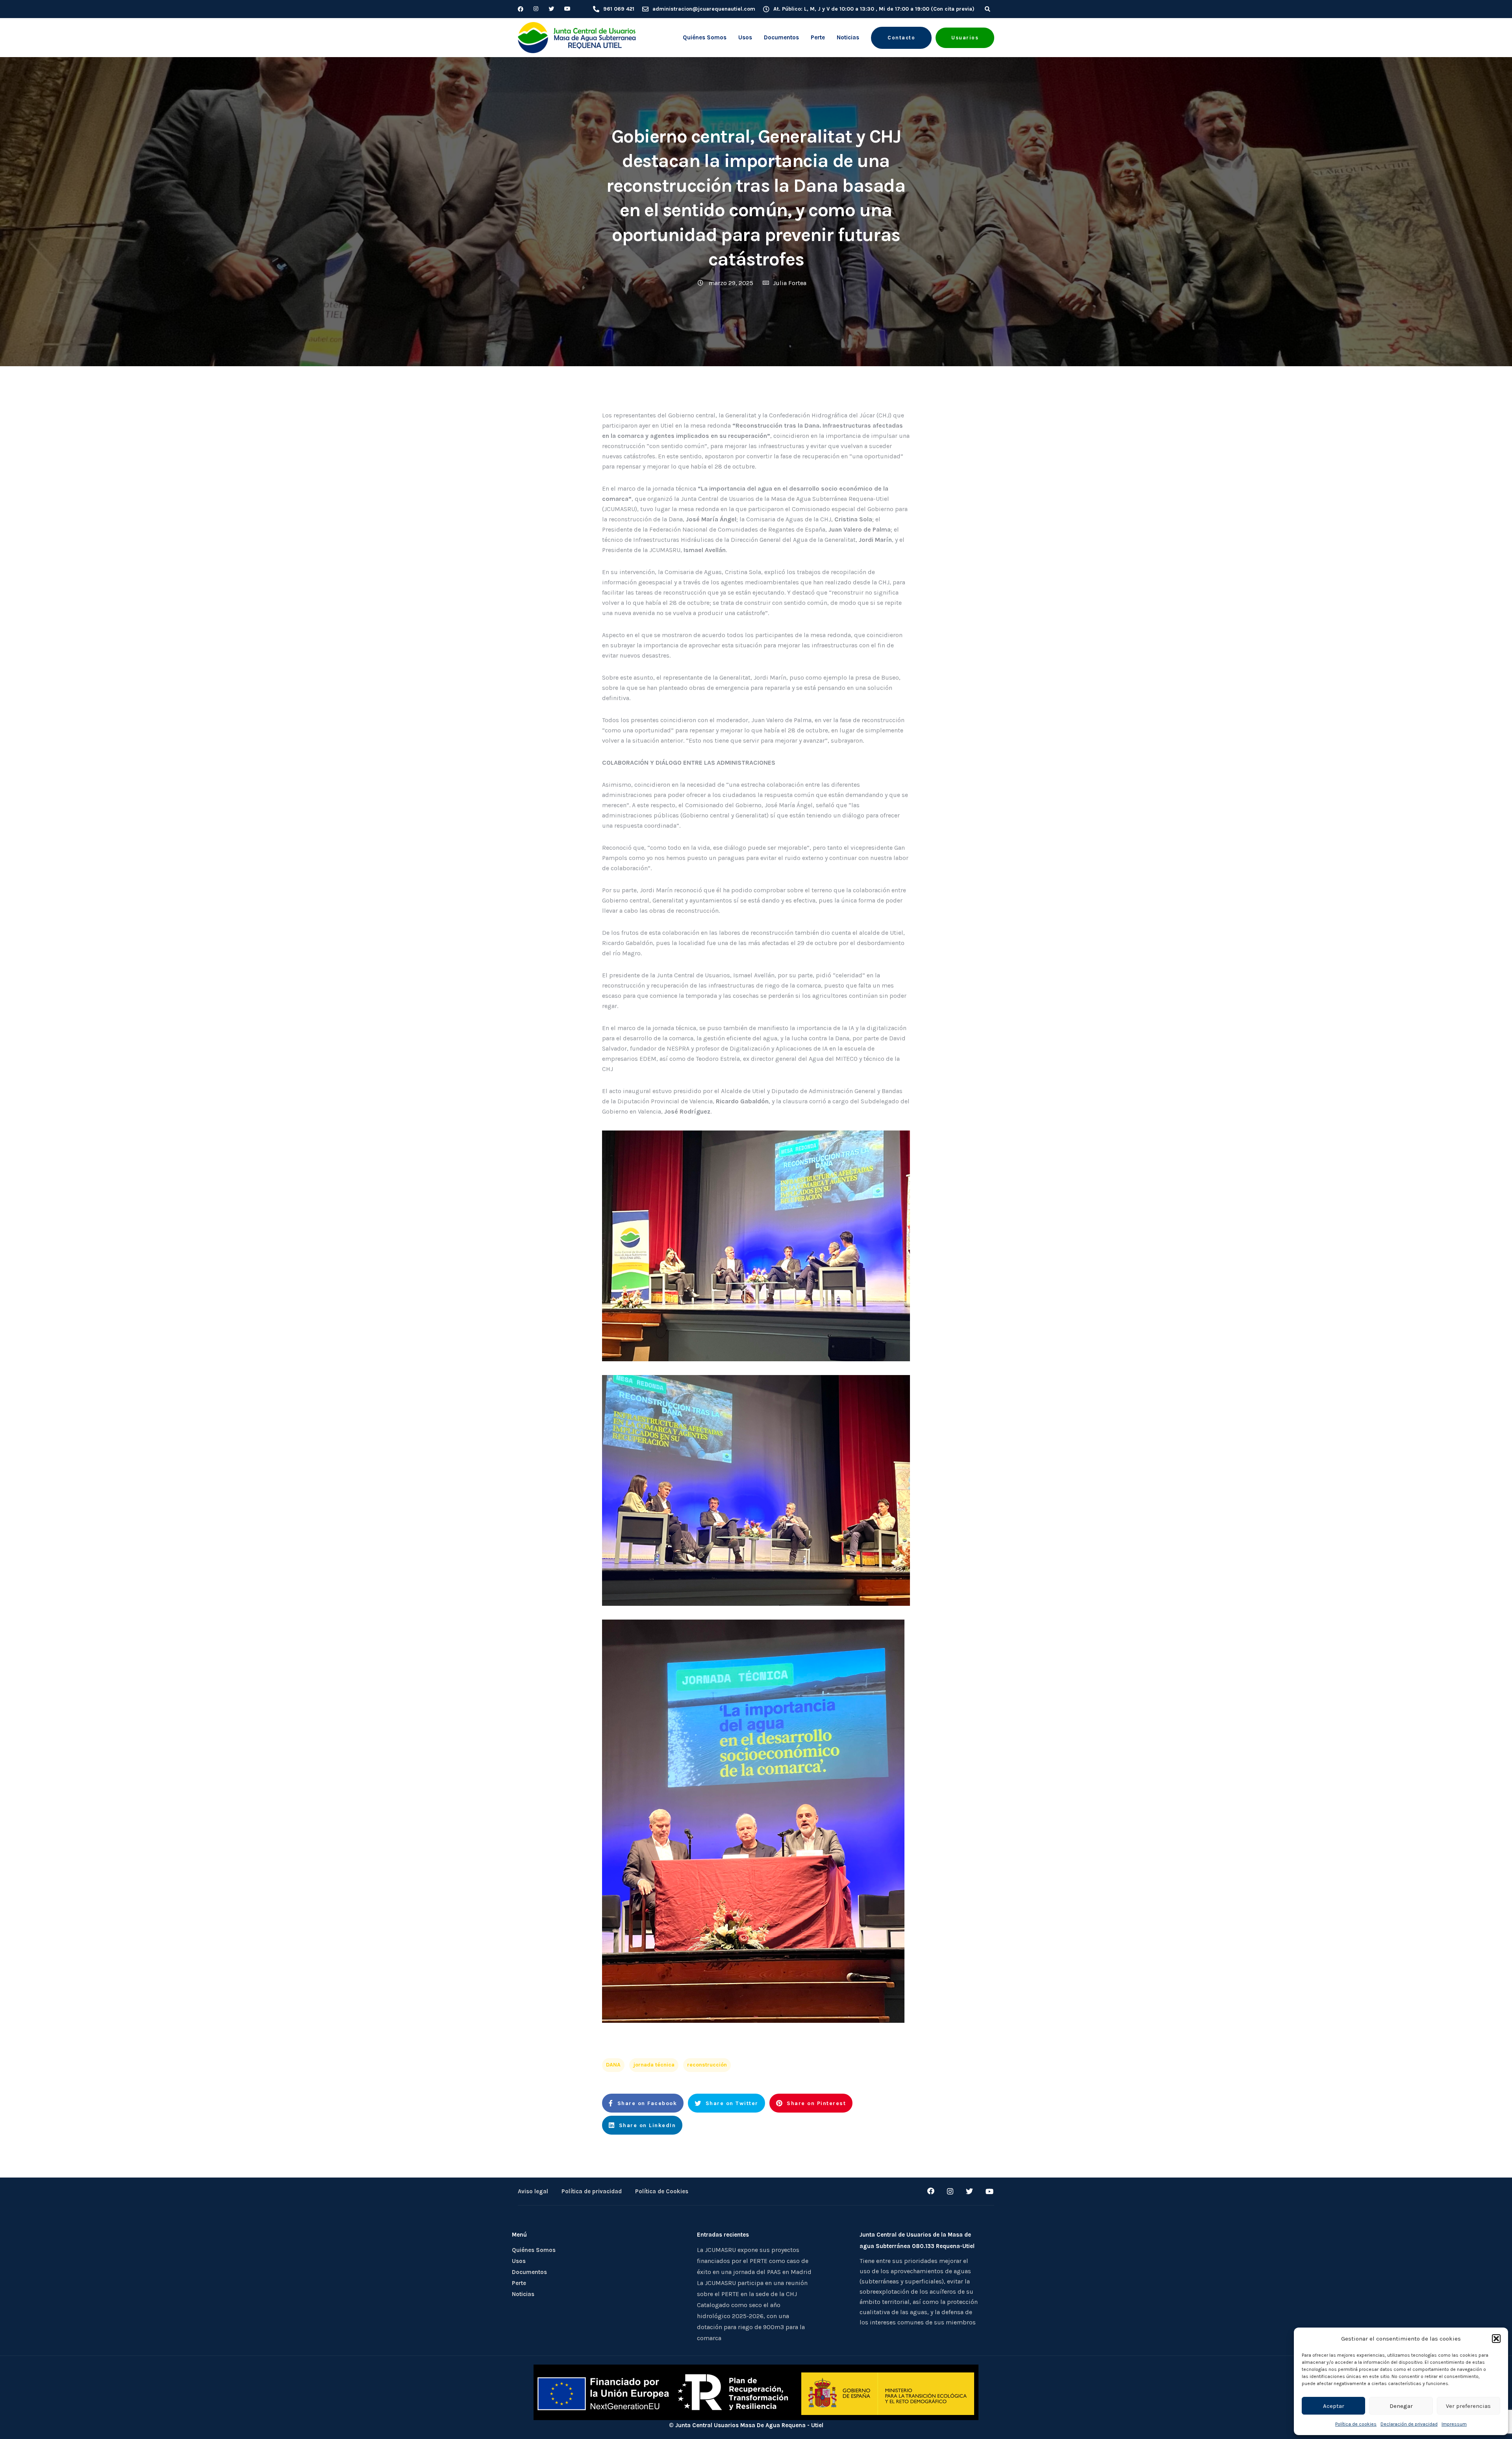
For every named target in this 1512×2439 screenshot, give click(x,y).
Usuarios (965, 38)
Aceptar (1334, 2406)
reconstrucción (707, 2065)
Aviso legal (533, 2191)
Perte (818, 37)
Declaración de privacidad (1409, 2424)
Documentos (781, 37)
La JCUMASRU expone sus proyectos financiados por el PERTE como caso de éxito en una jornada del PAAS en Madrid (754, 2261)
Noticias (848, 37)
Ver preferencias (1468, 2406)
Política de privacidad (592, 2191)
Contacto (901, 38)
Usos (745, 37)
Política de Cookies (662, 2191)
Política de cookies (1356, 2424)
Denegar (1401, 2406)
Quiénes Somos (705, 37)
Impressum (1454, 2424)
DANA (613, 2065)
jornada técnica (654, 2065)
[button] (1496, 2339)
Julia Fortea (790, 283)
